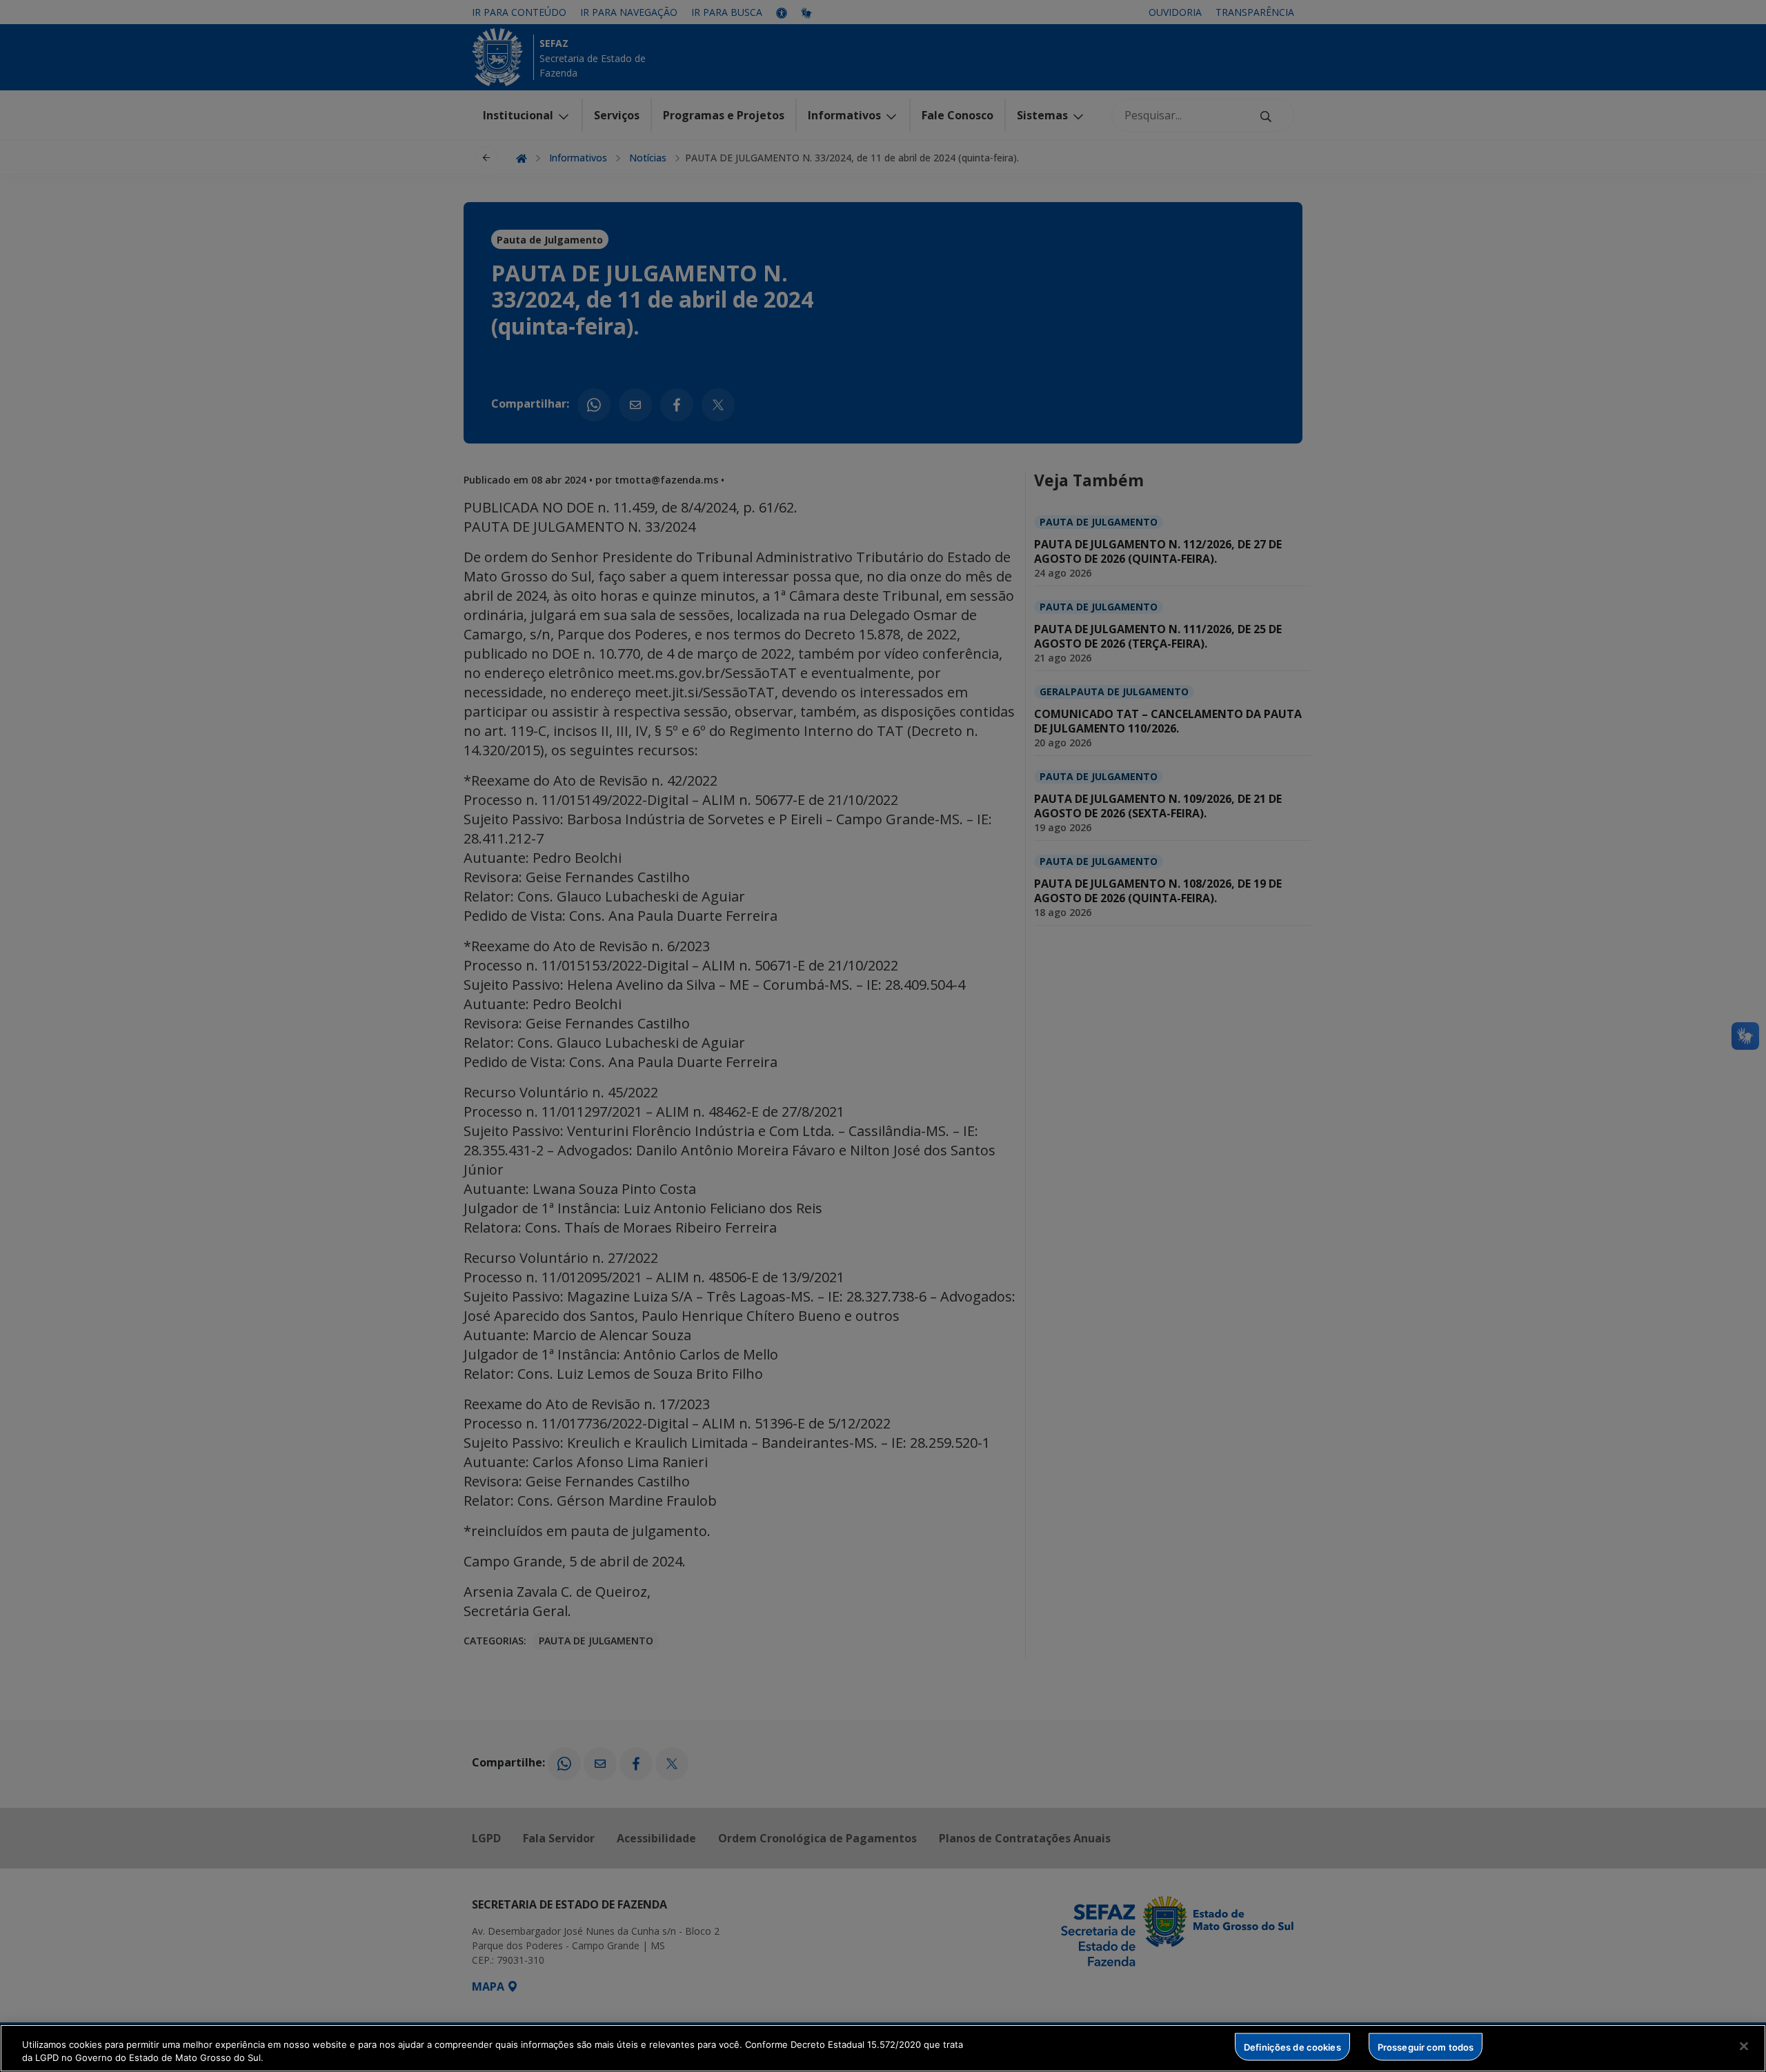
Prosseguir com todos (1426, 2046)
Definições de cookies (1292, 2046)
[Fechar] (1744, 2046)
